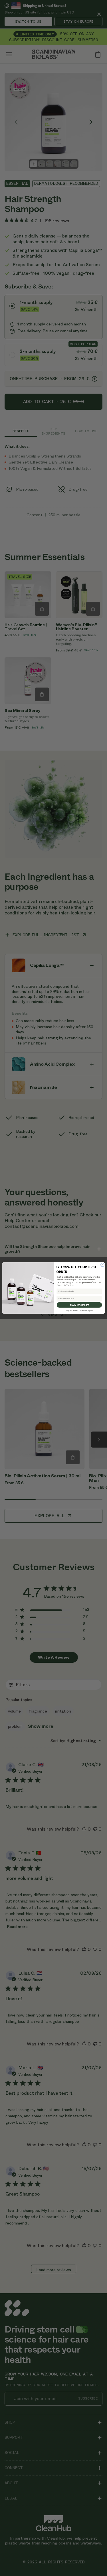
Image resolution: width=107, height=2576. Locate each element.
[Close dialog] (102, 1265)
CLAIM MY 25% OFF (79, 1305)
